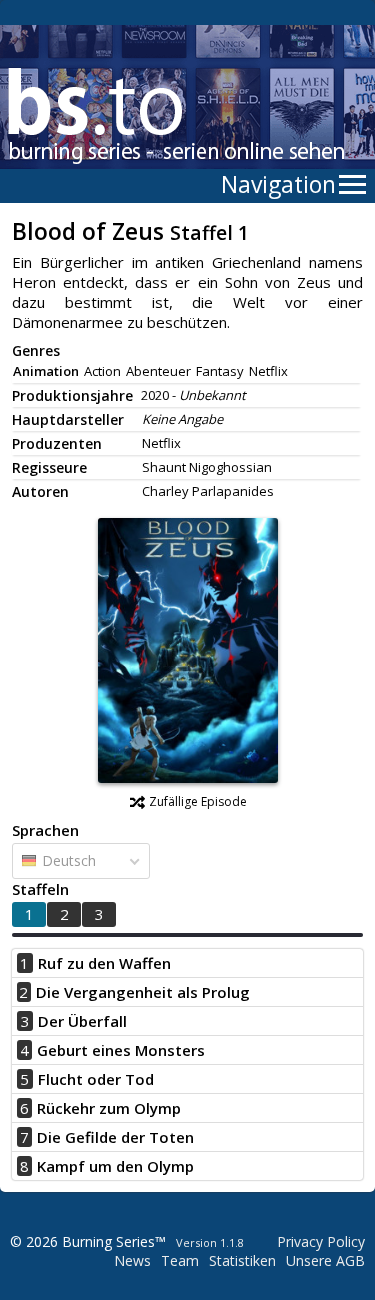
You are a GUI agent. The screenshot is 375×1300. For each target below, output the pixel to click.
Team (180, 1260)
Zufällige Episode (198, 801)
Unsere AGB (325, 1260)
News (132, 1260)
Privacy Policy (321, 1241)
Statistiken (242, 1260)
